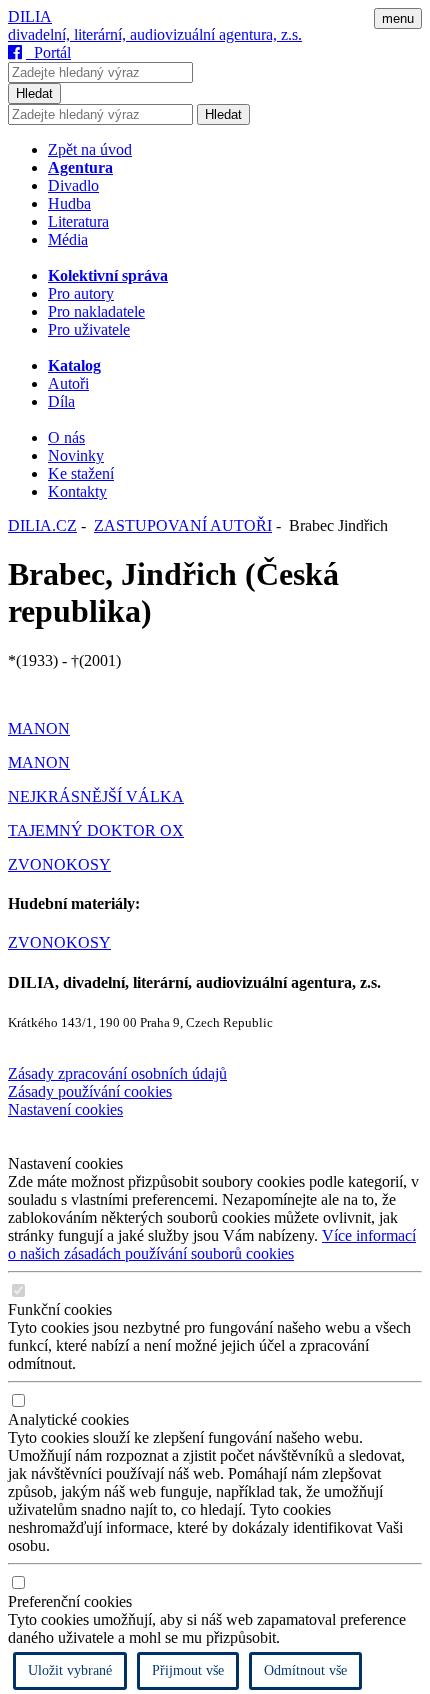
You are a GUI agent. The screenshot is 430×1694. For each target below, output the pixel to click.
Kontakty (77, 491)
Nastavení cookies (65, 1109)
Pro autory (81, 293)
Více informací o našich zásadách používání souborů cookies (212, 1244)
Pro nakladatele (96, 311)
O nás (66, 437)
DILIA (30, 16)
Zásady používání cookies (90, 1091)
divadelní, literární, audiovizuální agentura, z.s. (155, 34)
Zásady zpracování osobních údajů (117, 1073)
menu (398, 18)
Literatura (78, 221)
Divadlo (73, 185)
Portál (48, 52)
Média (68, 239)
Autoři (68, 383)
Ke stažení (81, 473)
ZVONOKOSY (59, 864)
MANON (39, 728)
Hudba (69, 203)
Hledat (34, 93)
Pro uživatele (89, 329)
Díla (61, 401)
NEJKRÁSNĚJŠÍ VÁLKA (96, 796)
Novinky (76, 455)
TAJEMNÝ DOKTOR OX (96, 830)
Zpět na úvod (90, 149)
